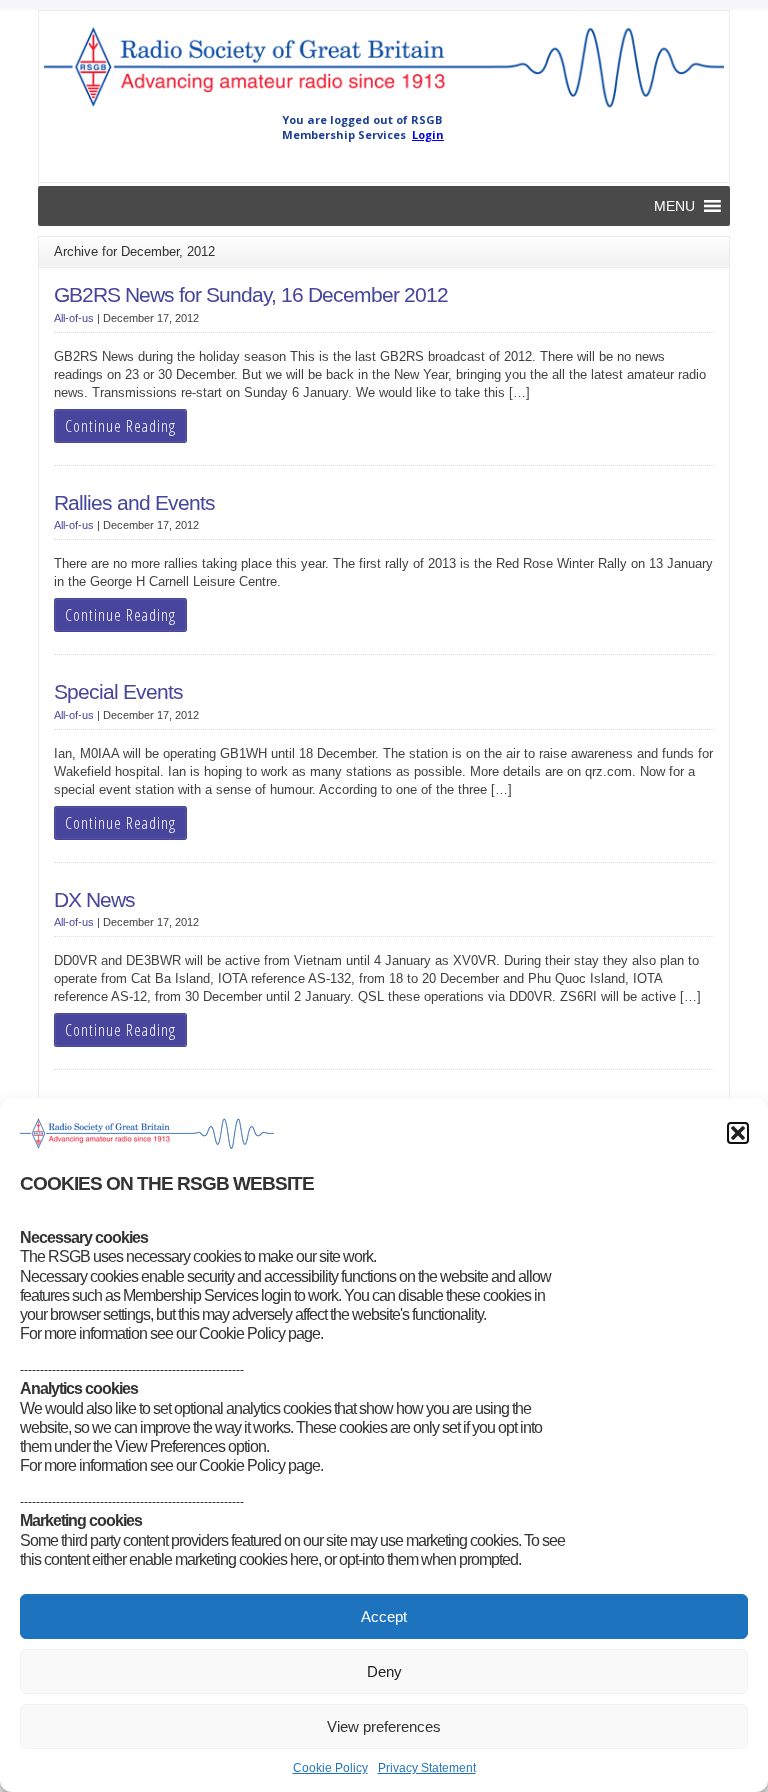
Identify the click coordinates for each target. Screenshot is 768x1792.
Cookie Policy (330, 1768)
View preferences (384, 1726)
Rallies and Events (134, 503)
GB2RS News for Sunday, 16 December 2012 (251, 295)
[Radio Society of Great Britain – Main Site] (383, 108)
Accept (384, 1616)
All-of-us (74, 318)
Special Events (118, 692)
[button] (738, 1133)
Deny (384, 1671)
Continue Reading (120, 426)
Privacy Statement (427, 1768)
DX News (94, 900)
